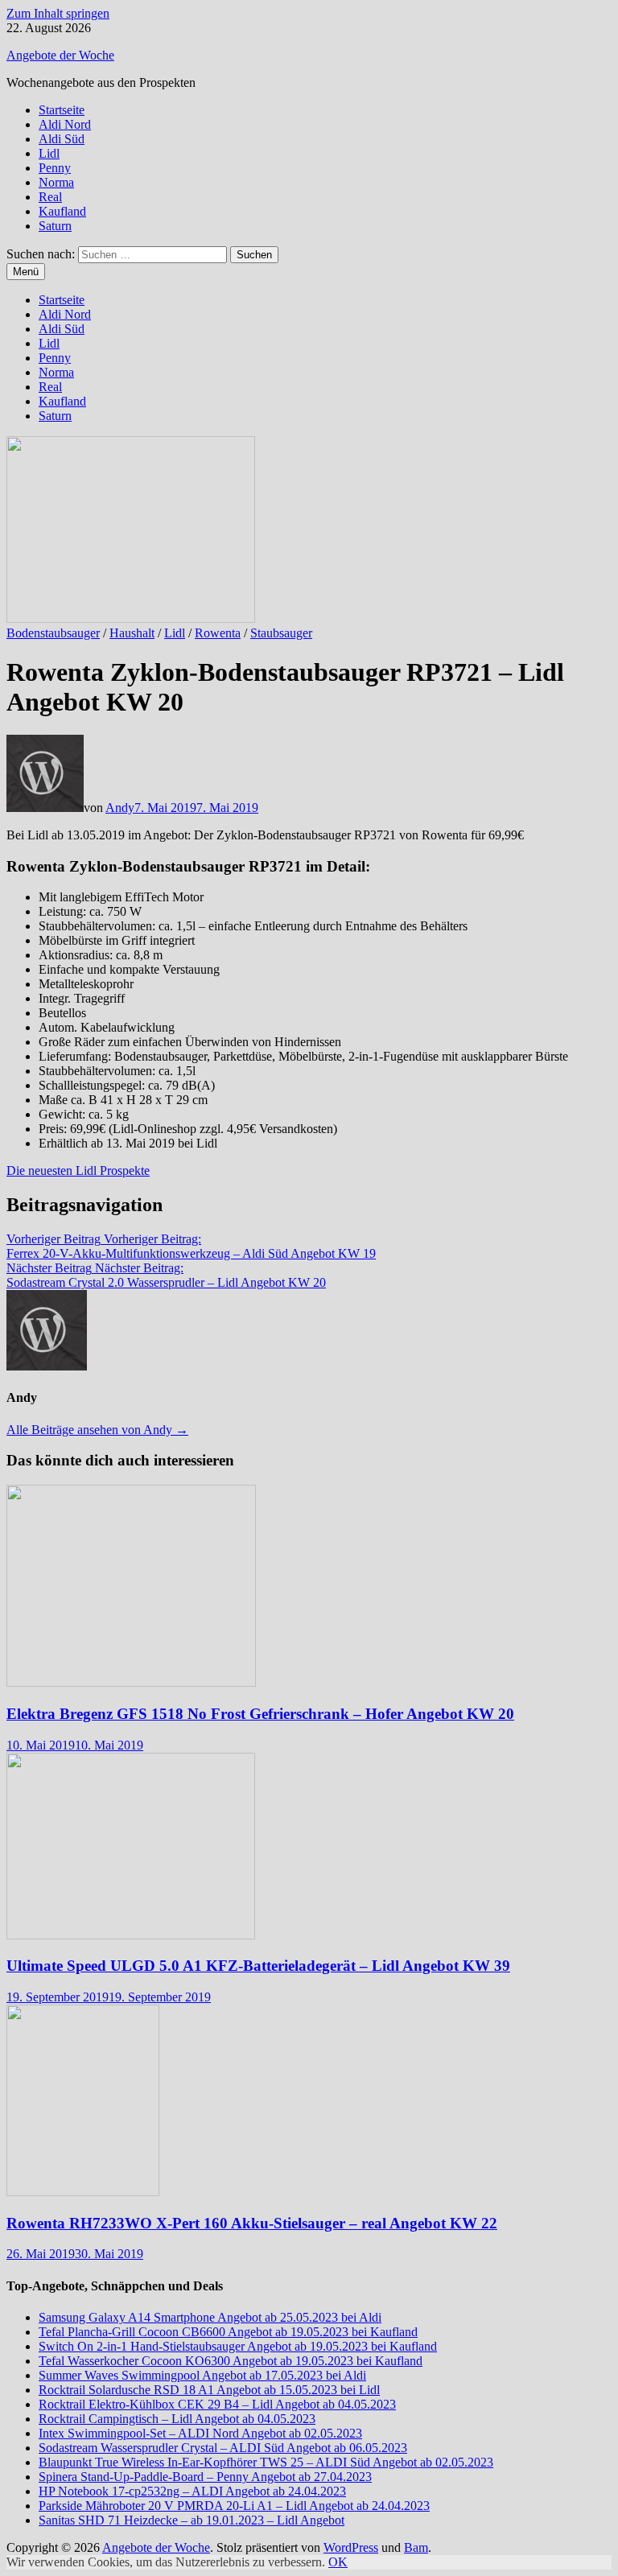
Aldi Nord (65, 124)
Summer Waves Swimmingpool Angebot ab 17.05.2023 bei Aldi (202, 2375)
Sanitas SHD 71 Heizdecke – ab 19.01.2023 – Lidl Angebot (192, 2520)
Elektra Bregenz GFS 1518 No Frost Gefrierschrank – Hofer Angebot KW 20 (260, 1714)
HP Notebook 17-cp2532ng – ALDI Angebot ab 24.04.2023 (192, 2491)
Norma (56, 182)
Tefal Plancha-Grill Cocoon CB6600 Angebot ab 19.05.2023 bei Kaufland (228, 2332)
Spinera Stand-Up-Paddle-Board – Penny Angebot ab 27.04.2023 (205, 2477)
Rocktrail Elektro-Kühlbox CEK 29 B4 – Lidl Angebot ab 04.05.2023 (217, 2404)
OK (338, 2562)
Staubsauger (281, 633)
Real (50, 197)
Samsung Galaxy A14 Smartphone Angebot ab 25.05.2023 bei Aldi (210, 2317)
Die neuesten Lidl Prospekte (78, 1171)
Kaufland (62, 211)
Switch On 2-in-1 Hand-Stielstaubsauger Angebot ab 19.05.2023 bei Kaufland (238, 2346)
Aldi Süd (62, 139)
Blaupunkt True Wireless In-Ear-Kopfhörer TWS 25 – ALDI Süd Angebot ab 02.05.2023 (266, 2462)
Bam (416, 2547)
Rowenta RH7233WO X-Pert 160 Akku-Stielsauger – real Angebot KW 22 (252, 2223)
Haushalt (132, 633)
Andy (120, 808)
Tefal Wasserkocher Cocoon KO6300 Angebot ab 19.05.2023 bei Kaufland (231, 2361)
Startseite (62, 110)
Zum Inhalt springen (58, 13)
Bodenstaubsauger (53, 633)
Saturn (55, 226)
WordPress (351, 2547)
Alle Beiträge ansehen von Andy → (97, 1430)
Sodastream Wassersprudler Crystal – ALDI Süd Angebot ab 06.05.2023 (223, 2448)
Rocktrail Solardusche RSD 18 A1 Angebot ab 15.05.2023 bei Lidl (209, 2390)
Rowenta (218, 633)
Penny (55, 168)
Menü (26, 272)
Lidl (49, 153)
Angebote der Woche (60, 55)
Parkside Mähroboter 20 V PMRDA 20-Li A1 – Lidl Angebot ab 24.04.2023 (234, 2506)
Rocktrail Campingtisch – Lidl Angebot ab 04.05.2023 (177, 2419)
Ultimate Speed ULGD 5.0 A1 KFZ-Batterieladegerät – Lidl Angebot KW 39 (258, 1966)
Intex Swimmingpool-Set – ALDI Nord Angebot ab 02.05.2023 (200, 2433)
